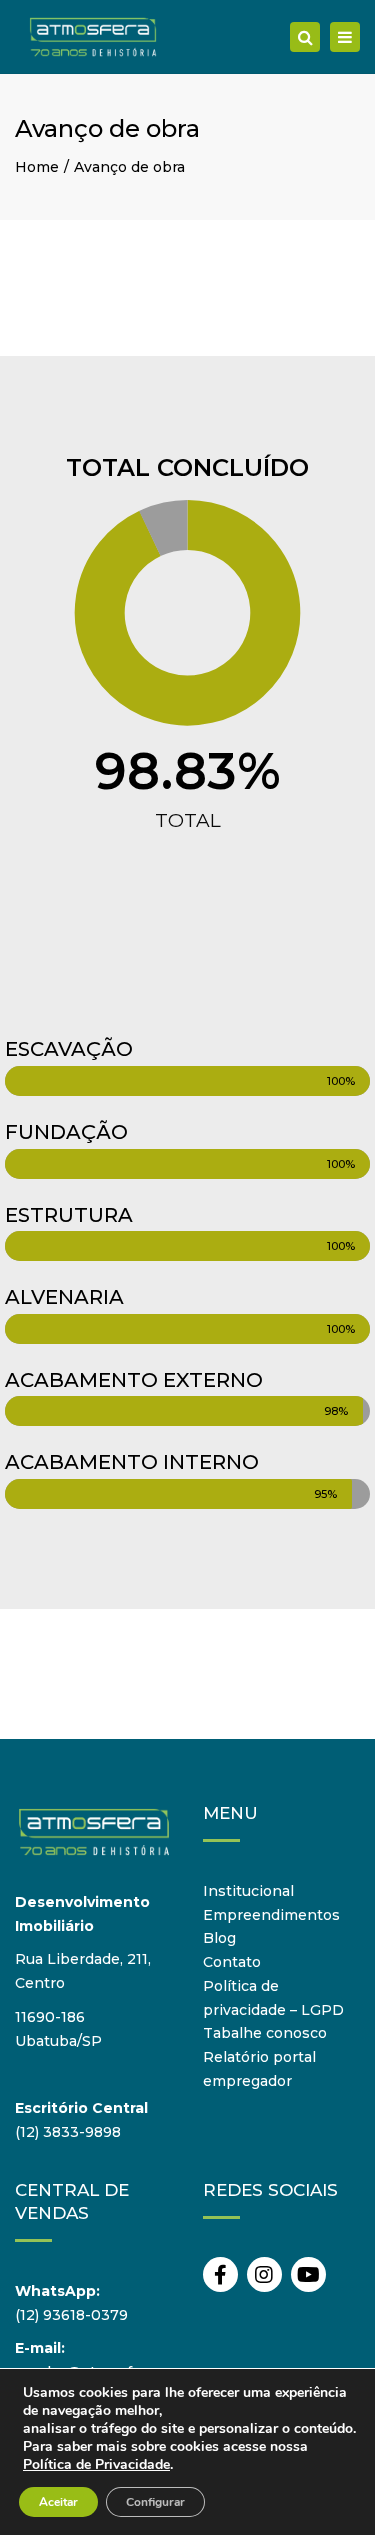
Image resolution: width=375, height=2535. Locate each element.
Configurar (155, 2502)
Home (37, 167)
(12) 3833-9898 (68, 2132)
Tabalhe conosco (265, 2033)
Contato (232, 1962)
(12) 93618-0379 (71, 2315)
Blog (219, 1938)
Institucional (248, 1891)
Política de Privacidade (96, 2464)
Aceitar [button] (58, 2502)
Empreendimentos (271, 1915)
